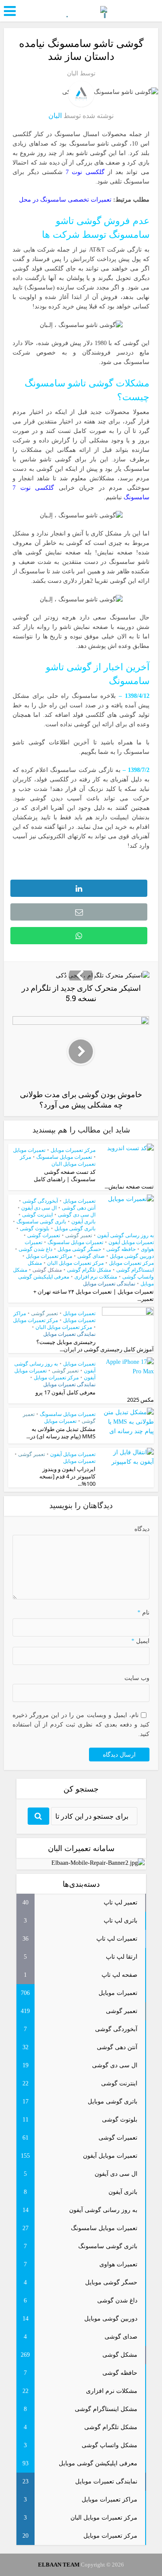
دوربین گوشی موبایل (132, 1256)
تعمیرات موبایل (29, 1150)
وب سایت (137, 1678)
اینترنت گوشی (37, 1215)
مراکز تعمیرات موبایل (49, 1256)
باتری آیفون (83, 1222)
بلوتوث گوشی (35, 1229)
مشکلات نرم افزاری (96, 1277)
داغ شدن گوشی (35, 1249)
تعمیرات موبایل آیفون (131, 1242)
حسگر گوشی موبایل (79, 1249)
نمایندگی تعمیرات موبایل (109, 1284)
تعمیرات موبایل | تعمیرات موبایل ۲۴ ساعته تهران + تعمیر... (94, 1295)
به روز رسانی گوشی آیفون (125, 1235)
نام (143, 1613)
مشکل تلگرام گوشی (89, 1270)
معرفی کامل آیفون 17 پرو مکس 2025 (95, 1396)
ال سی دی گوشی (77, 1215)
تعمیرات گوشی (44, 1235)
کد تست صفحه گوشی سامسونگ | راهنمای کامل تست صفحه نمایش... (94, 1179)
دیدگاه (142, 1529)
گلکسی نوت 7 (85, 172)
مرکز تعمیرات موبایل (73, 1150)
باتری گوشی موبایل (75, 1229)
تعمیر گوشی (79, 1235)
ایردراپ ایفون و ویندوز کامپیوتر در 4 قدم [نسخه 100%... (67, 1476)
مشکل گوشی (47, 1270)
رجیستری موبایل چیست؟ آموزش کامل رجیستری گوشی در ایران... (95, 1346)
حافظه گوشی (121, 1249)
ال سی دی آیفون (39, 1208)
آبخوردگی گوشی (40, 1201)
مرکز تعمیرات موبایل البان (75, 1263)
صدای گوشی (91, 1256)
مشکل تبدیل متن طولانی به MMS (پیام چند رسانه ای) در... (61, 1433)
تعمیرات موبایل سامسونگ (64, 1157)
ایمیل (140, 1641)
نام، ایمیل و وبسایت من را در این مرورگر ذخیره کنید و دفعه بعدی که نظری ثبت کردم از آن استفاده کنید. (81, 1725)
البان (73, 73)
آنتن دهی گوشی (79, 1208)
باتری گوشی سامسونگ (41, 1222)
